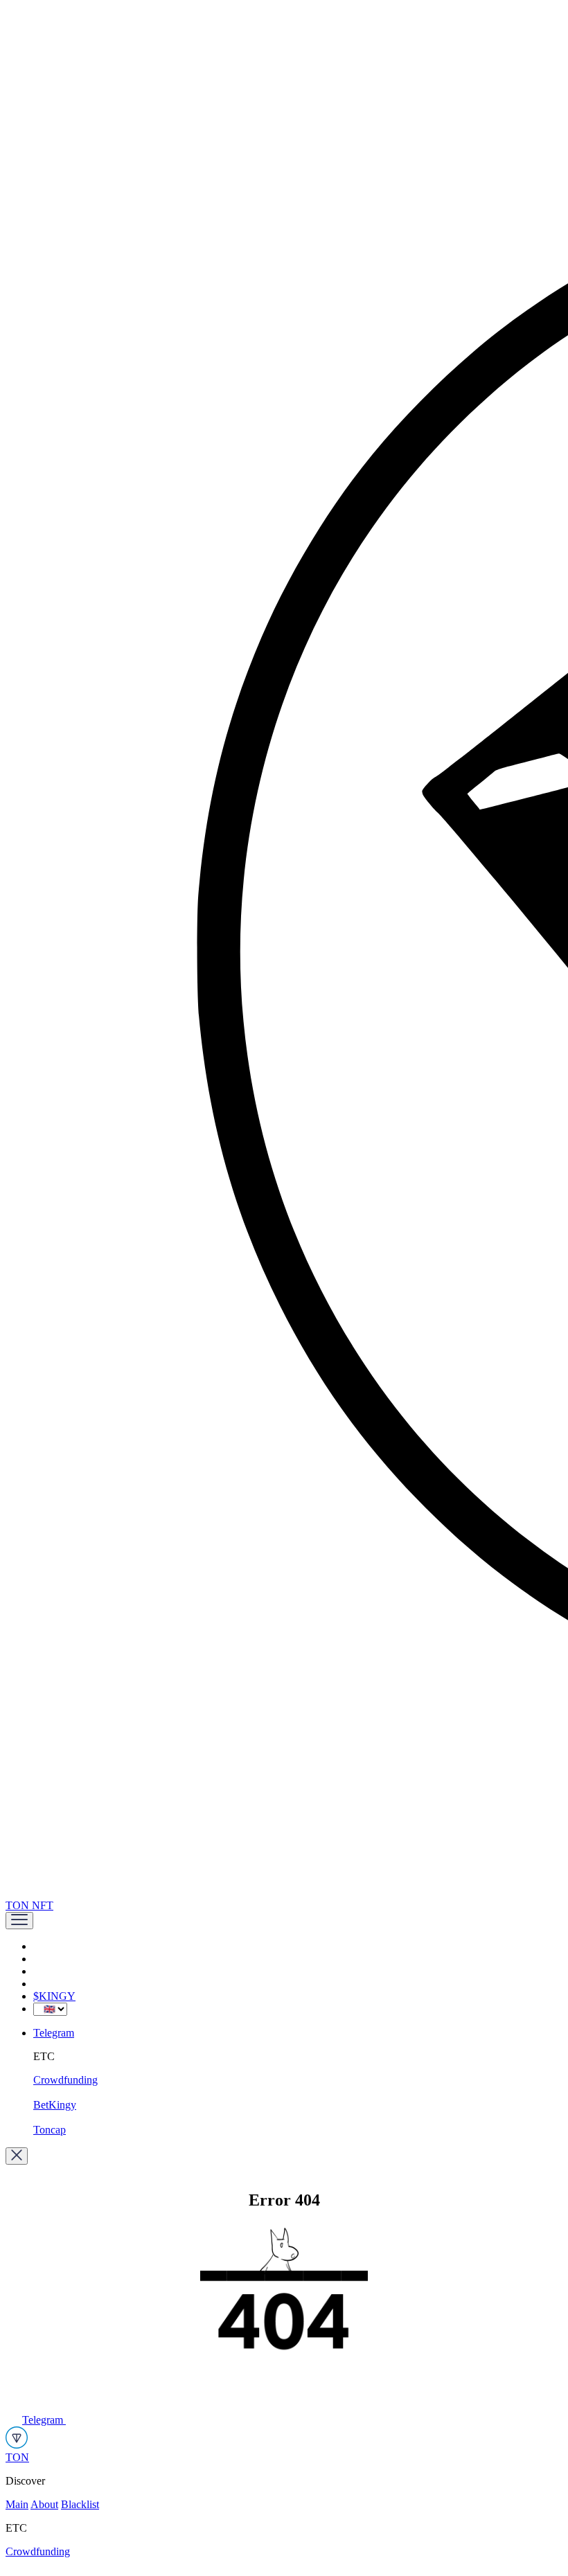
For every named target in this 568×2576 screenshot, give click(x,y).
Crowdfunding (65, 2080)
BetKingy (55, 2105)
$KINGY (54, 1996)
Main (17, 2504)
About (44, 2504)
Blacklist (80, 2504)
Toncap (50, 2130)
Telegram (54, 2033)
